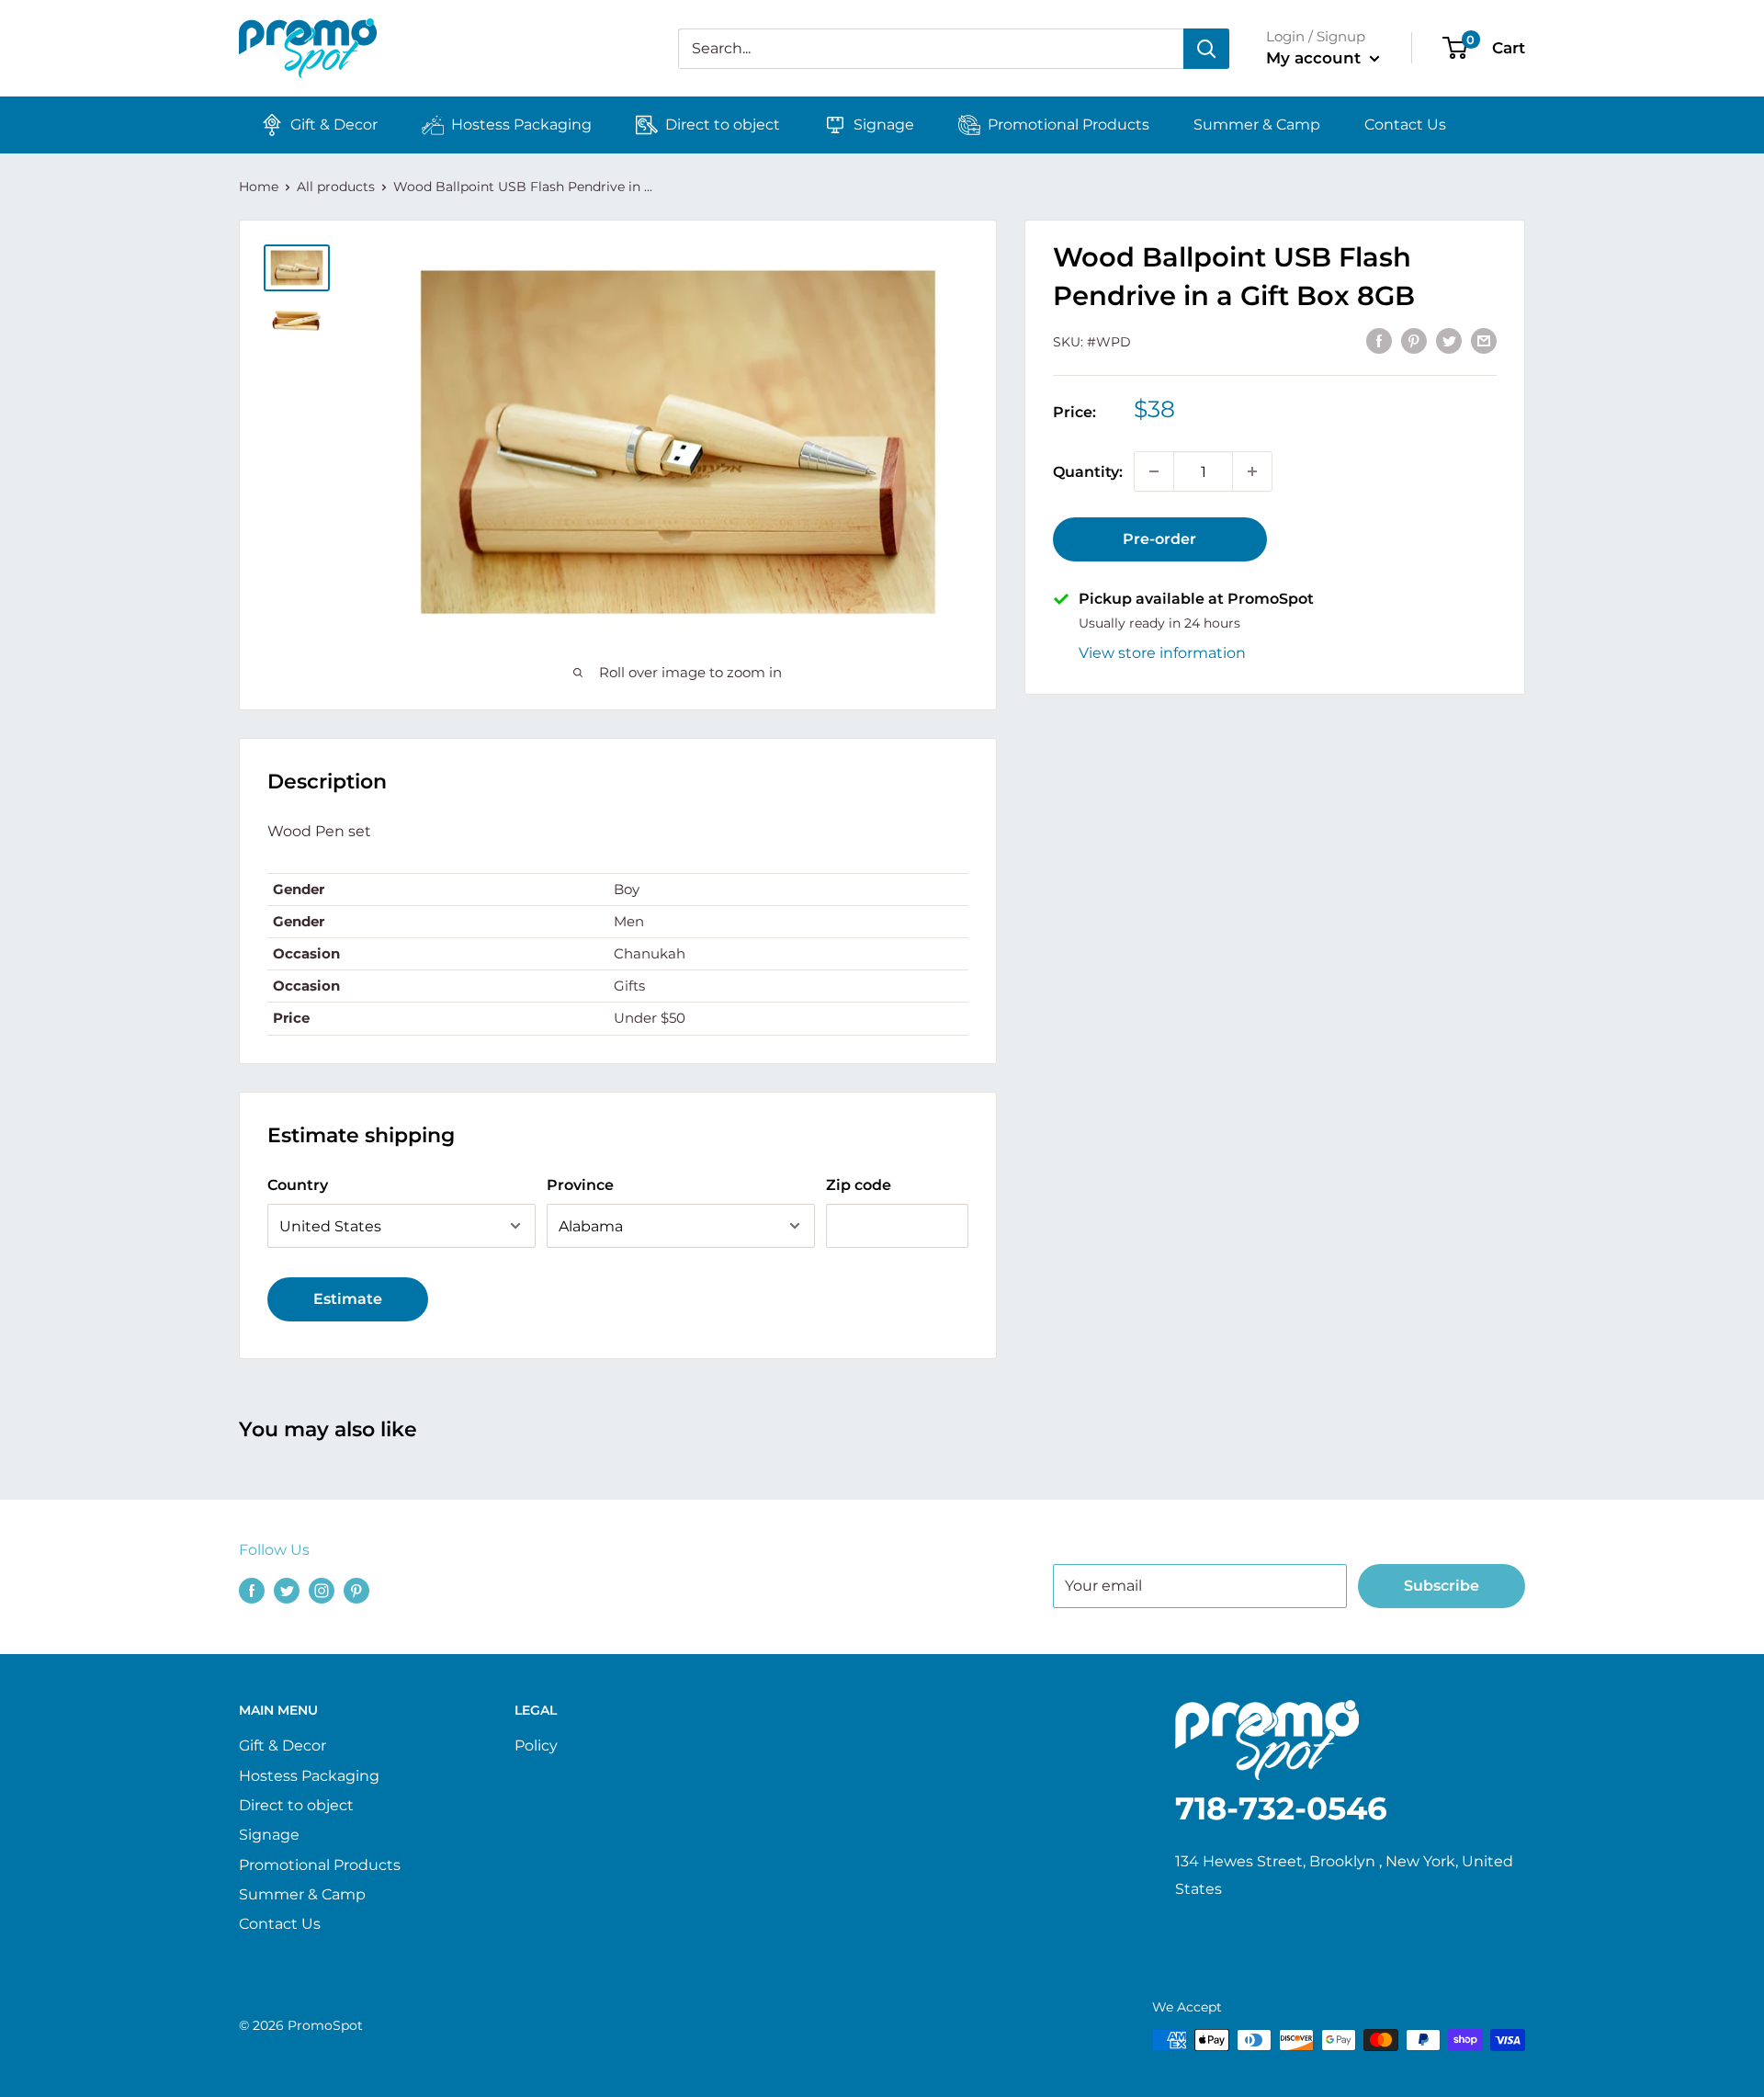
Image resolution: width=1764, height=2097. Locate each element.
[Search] (1206, 49)
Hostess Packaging (521, 125)
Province (580, 1185)
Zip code (859, 1185)
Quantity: (1088, 471)
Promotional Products (1069, 125)
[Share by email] (1484, 340)
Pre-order (1159, 539)
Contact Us (1405, 125)
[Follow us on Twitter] (287, 1590)
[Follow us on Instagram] (322, 1590)
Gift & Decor (334, 125)
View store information (1162, 652)
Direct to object (723, 125)
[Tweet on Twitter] (1449, 340)
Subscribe (1442, 1586)
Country (298, 1185)
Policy (536, 1746)
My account (1316, 58)
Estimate (348, 1299)
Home (259, 187)
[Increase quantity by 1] (1252, 471)
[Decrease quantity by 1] (1154, 471)
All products (336, 187)
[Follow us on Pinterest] (356, 1590)
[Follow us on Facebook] (252, 1590)
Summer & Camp (1257, 125)
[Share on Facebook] (1379, 340)
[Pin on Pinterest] (1414, 340)
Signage (884, 125)
